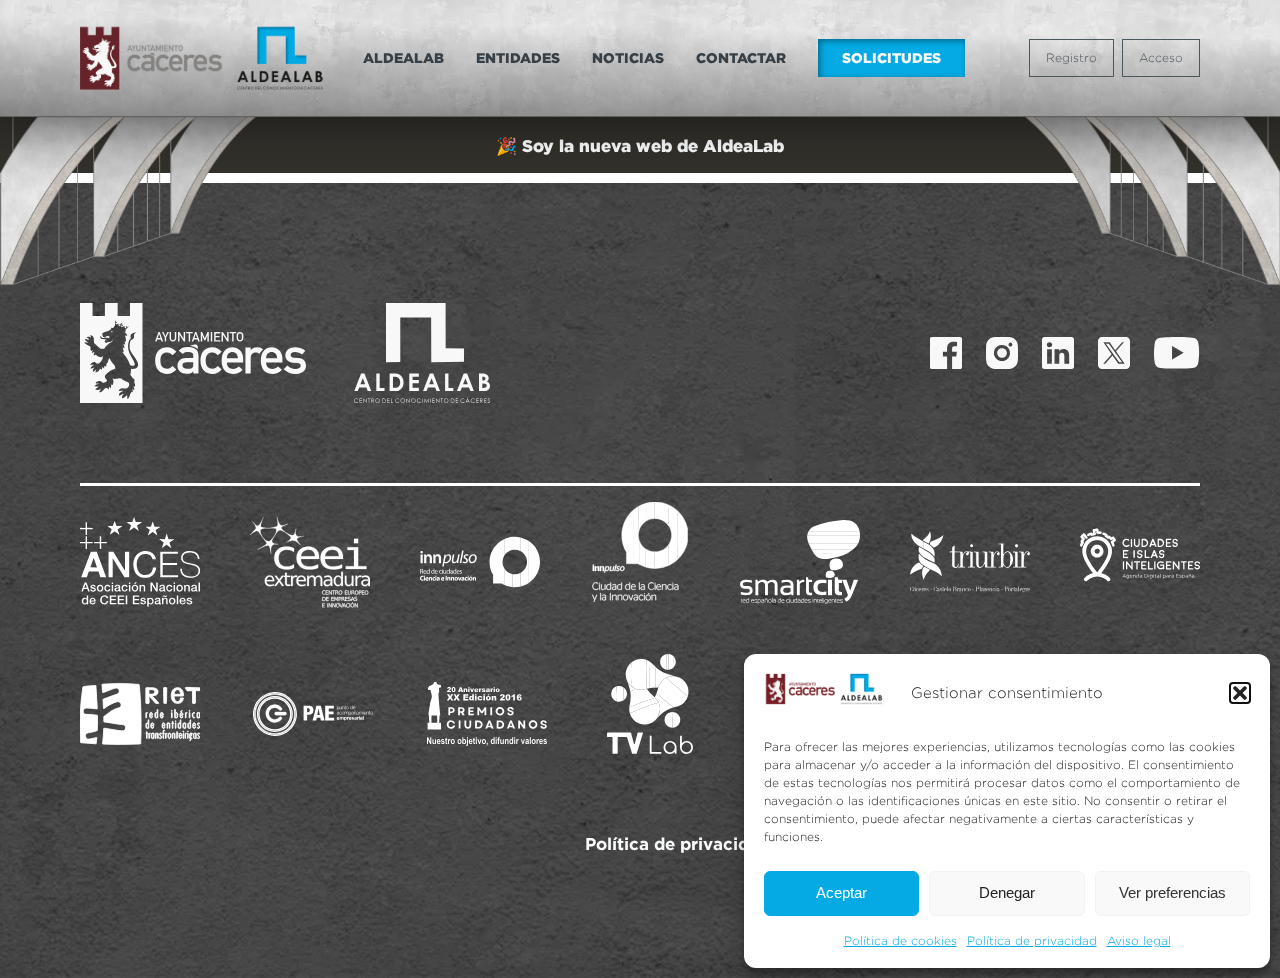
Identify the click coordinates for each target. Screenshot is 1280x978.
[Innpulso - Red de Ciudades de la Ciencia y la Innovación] (480, 562)
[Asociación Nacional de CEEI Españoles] (140, 562)
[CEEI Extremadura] (310, 562)
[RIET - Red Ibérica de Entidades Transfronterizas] (140, 714)
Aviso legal (1139, 940)
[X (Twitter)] (1114, 353)
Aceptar (841, 892)
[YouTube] (1177, 353)
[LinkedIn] (1058, 353)
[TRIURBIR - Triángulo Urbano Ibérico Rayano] (970, 562)
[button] (1240, 693)
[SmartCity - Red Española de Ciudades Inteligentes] (800, 562)
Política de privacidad (1032, 940)
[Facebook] (946, 353)
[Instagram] (1002, 353)
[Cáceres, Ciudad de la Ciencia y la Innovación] (640, 552)
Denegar (1007, 892)
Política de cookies (900, 940)
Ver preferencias (1172, 892)
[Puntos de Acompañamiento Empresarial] (313, 714)
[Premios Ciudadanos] (487, 714)
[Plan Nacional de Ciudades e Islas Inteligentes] (1140, 562)
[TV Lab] (650, 704)
